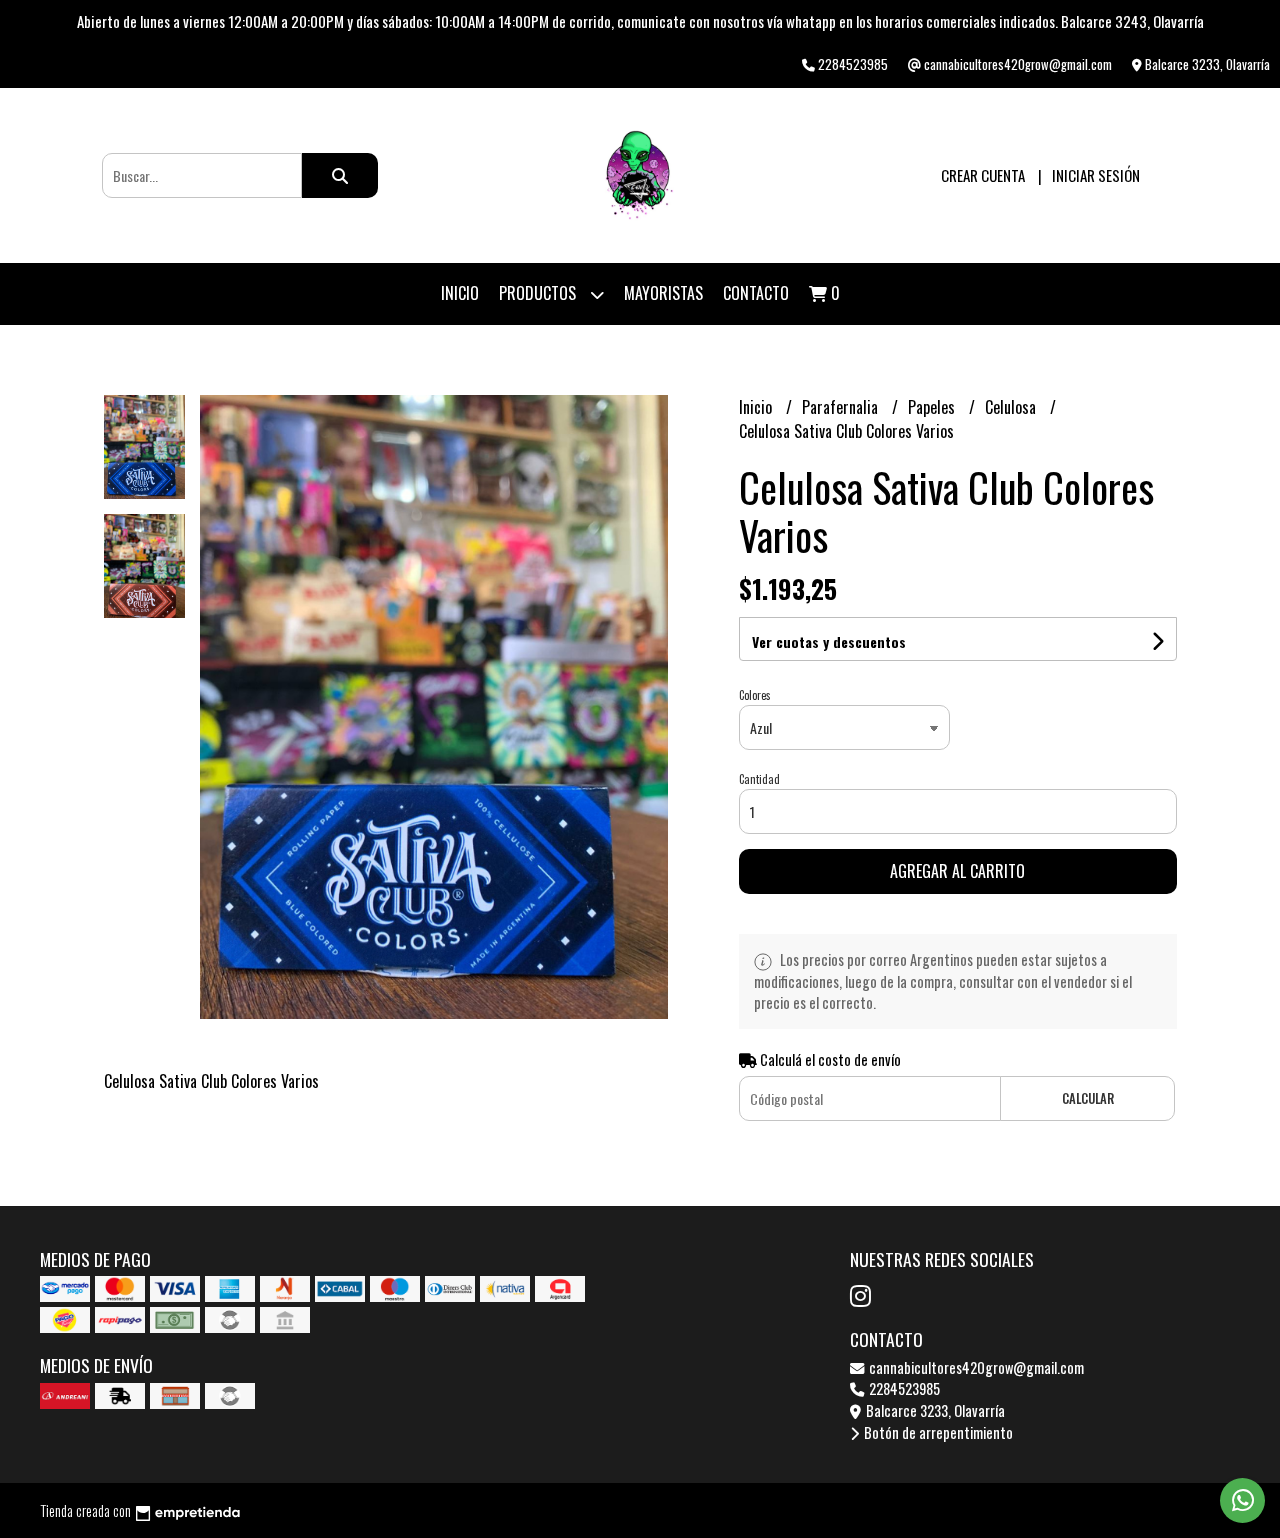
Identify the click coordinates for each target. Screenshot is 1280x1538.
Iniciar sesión (1096, 175)
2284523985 (903, 1388)
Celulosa (1012, 407)
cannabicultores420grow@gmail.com (975, 1367)
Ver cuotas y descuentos (829, 641)
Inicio (460, 293)
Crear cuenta (983, 175)
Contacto (756, 293)
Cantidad (759, 779)
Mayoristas (663, 293)
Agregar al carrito (957, 871)
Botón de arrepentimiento (937, 1432)
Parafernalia (842, 407)
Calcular (1088, 1098)
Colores (755, 695)
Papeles (933, 407)
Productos (539, 293)
